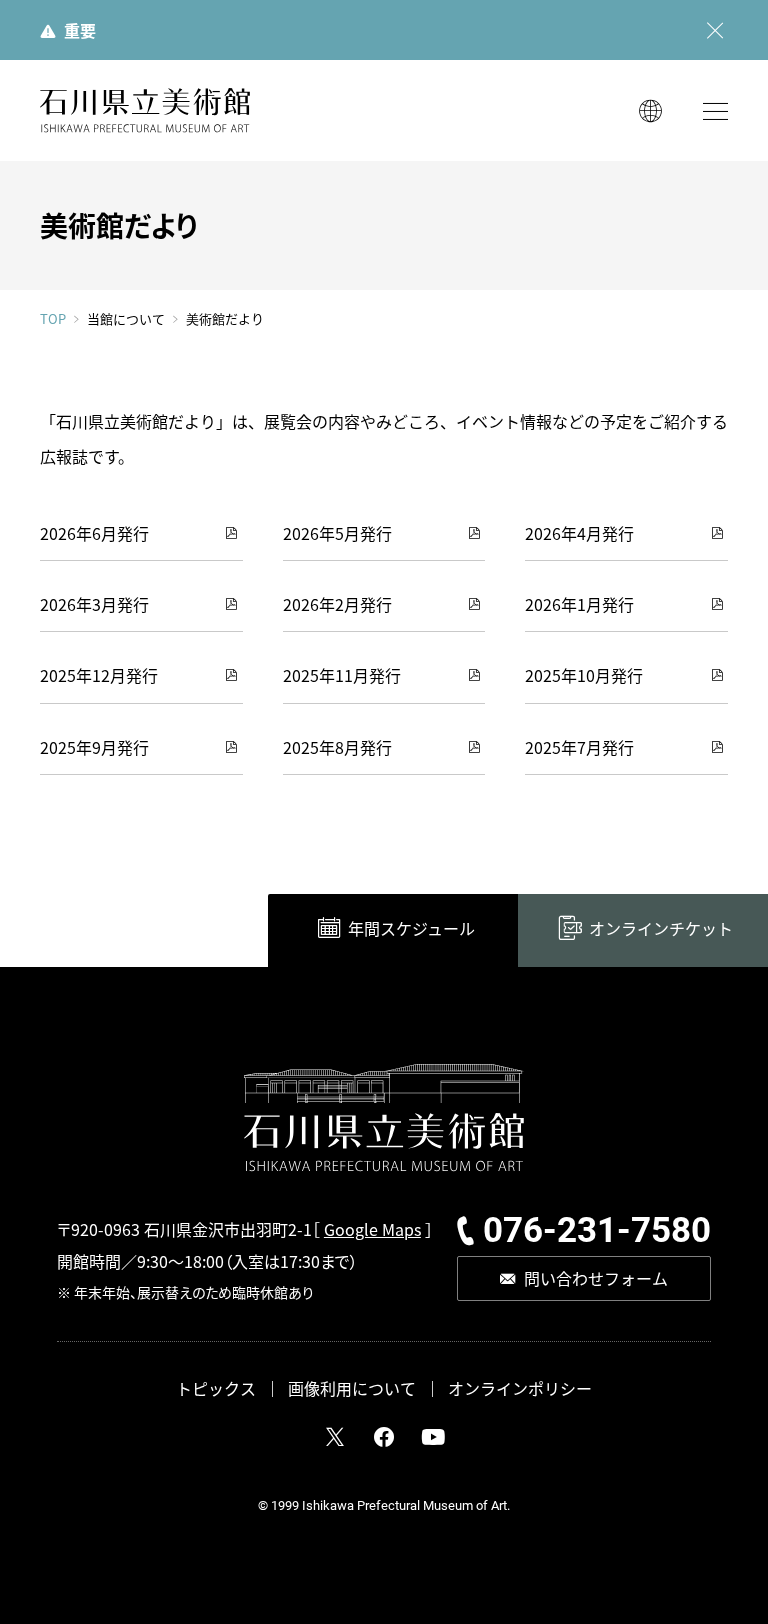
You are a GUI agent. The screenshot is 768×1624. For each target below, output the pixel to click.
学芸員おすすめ (357, 886)
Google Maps (372, 1229)
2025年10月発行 (584, 675)
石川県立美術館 (145, 110)
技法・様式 (340, 780)
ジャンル (332, 851)
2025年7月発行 (579, 747)
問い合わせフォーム (596, 1278)
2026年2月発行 (337, 604)
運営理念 (573, 815)
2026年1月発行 (579, 604)
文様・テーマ (346, 815)
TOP (53, 318)
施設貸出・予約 (135, 960)
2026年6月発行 (94, 533)
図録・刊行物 (584, 780)
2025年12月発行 (99, 675)
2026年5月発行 (337, 533)
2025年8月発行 (337, 747)
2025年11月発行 (342, 675)
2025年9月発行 (94, 747)
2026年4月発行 (579, 533)
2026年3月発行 (94, 604)
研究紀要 (573, 851)
